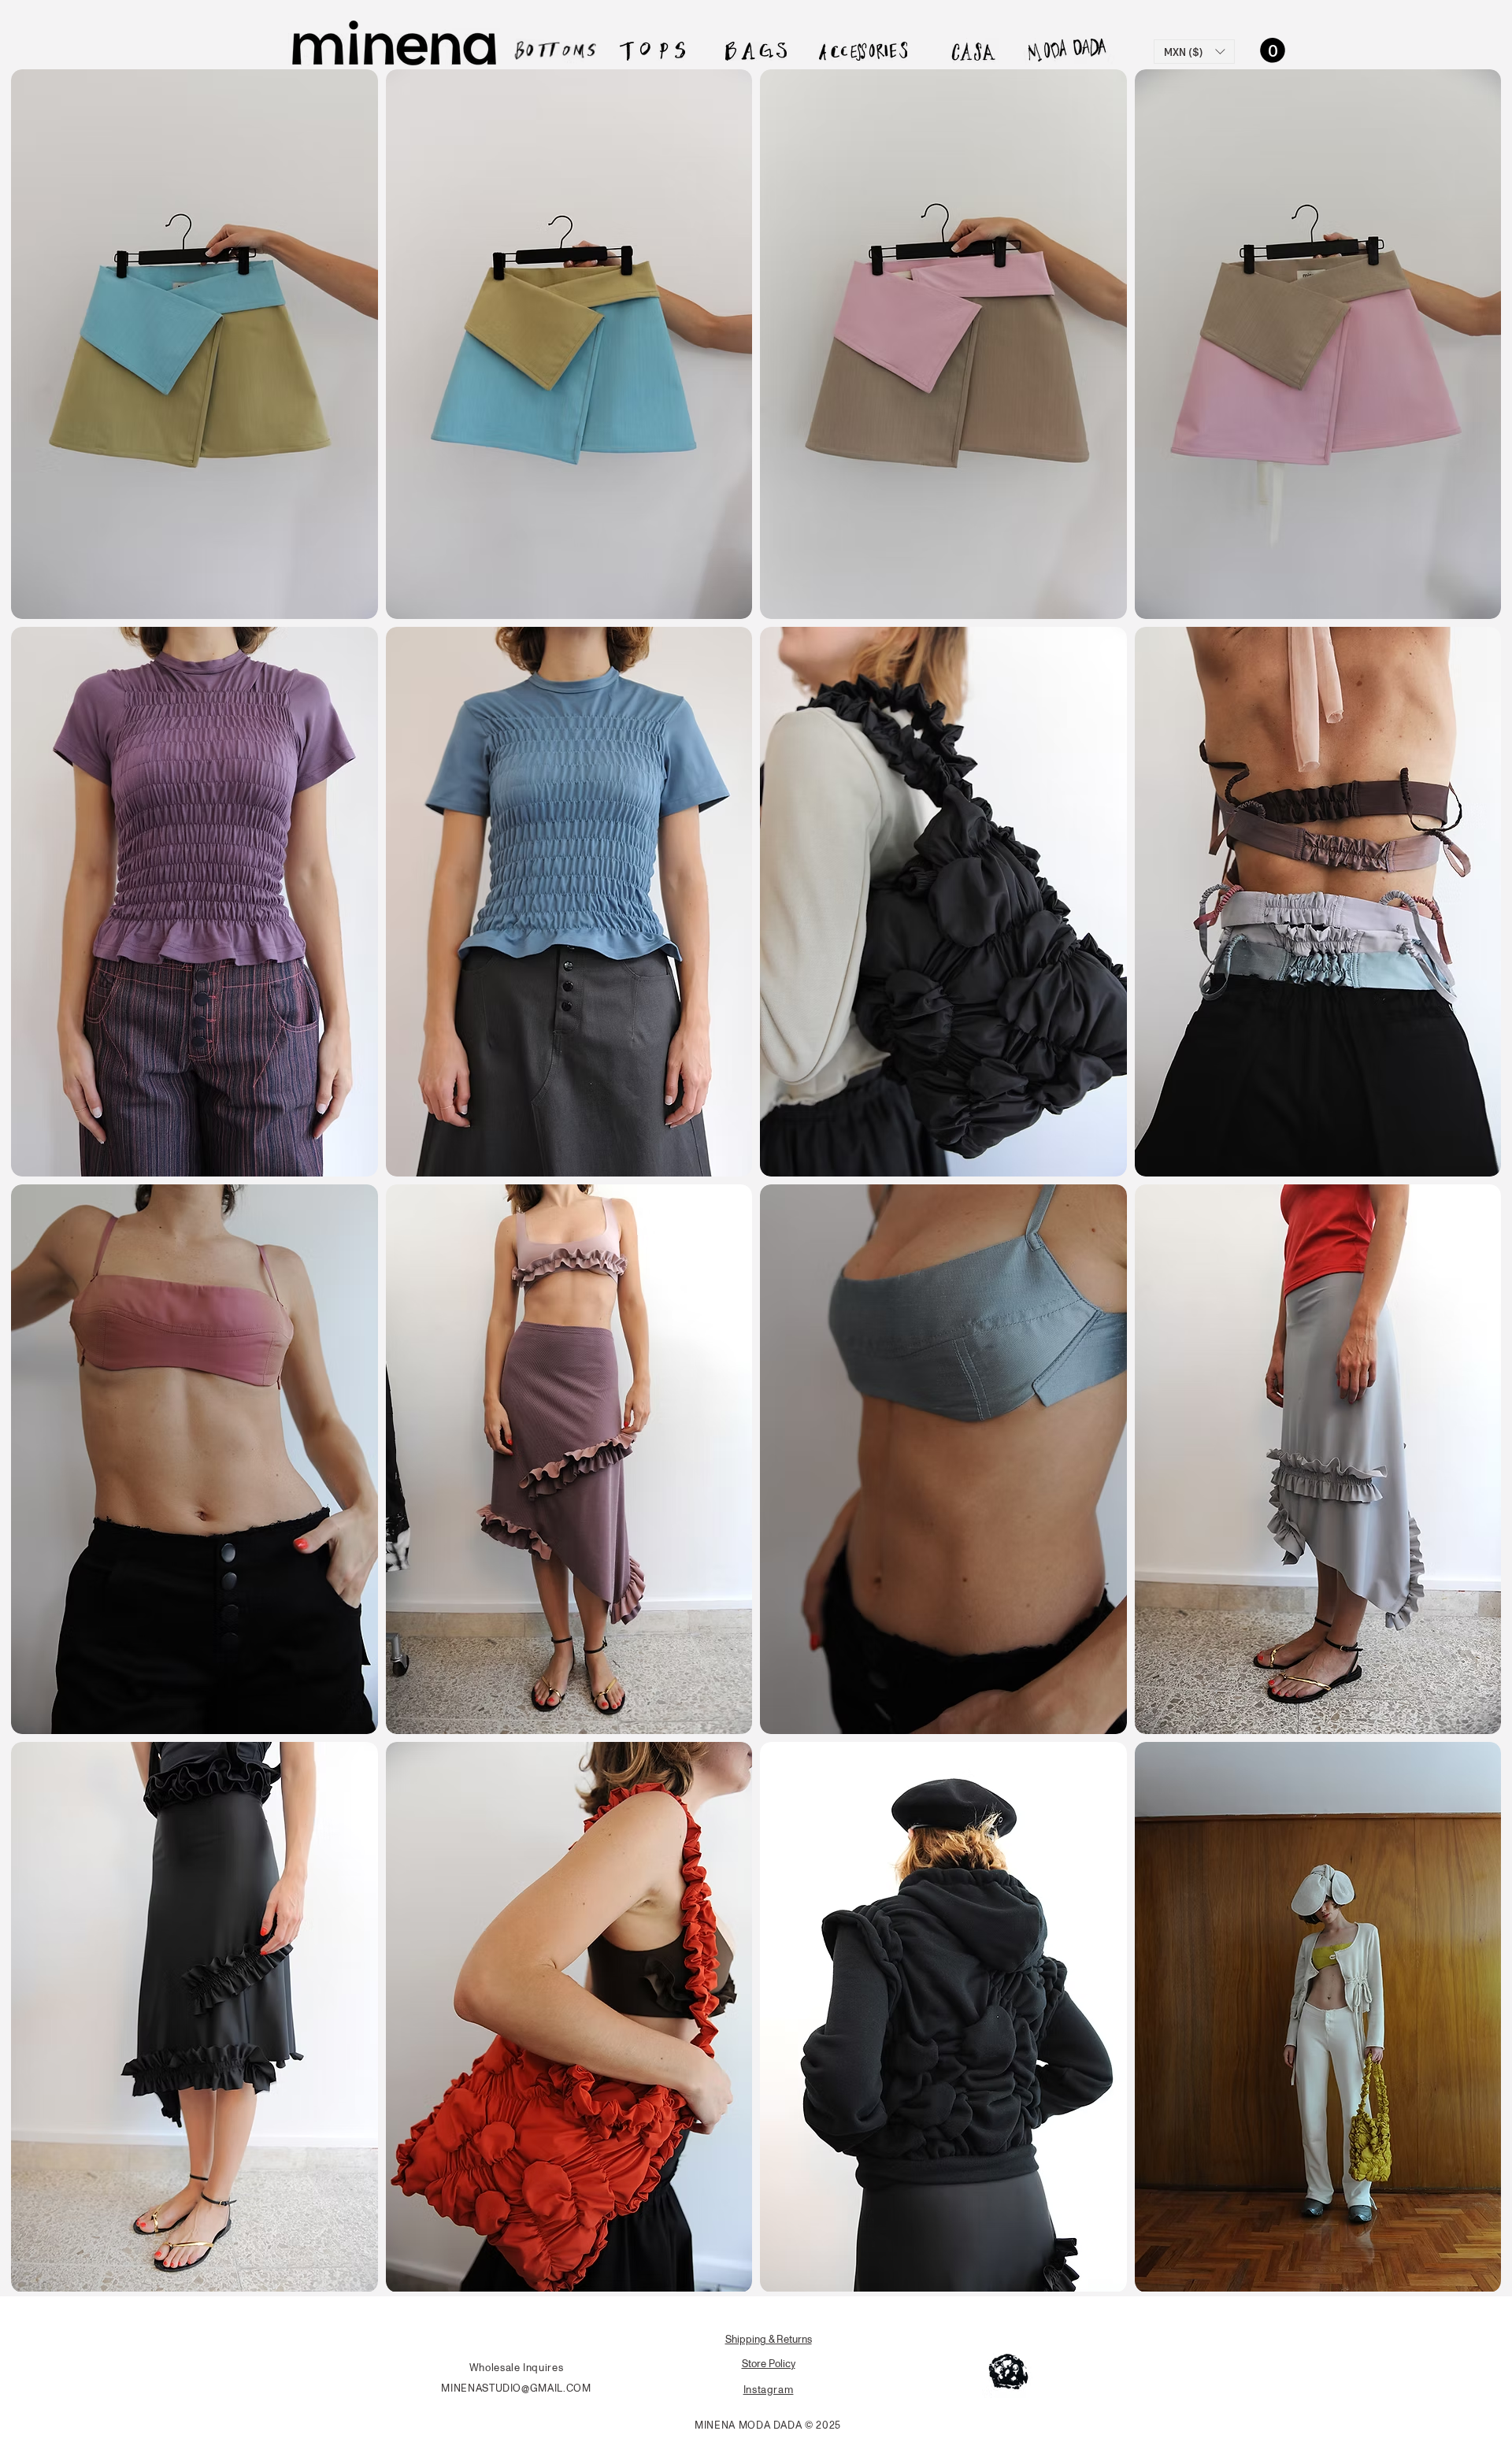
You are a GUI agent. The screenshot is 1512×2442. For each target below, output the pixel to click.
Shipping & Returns (769, 2339)
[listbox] (1194, 52)
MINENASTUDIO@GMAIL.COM (516, 2388)
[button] (1194, 52)
